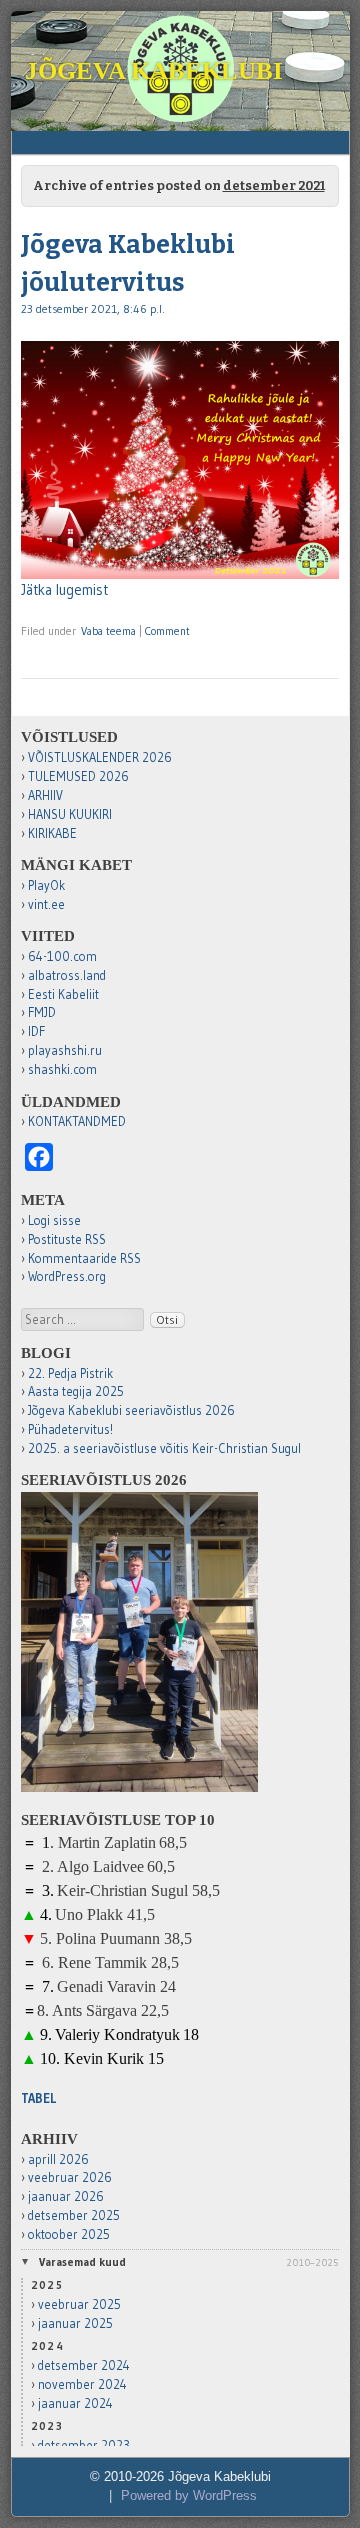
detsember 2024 (84, 2365)
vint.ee (46, 904)
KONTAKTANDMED (77, 1121)
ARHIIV (45, 795)
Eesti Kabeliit (63, 994)
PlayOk (46, 885)
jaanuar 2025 (75, 2323)
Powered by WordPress (189, 2496)
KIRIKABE (52, 833)
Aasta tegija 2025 (76, 1391)
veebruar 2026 (70, 2177)
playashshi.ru (65, 1050)
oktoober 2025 (69, 2234)
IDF (36, 1031)
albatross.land (67, 975)
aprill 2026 (58, 2159)
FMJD (42, 1012)
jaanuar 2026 (66, 2196)
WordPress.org (67, 1276)
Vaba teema (108, 631)
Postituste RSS (67, 1239)
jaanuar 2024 (75, 2403)
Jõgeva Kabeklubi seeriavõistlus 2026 (131, 1410)
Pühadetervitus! (70, 1429)
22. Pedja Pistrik (70, 1373)
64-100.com (62, 956)
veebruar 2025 (79, 2304)
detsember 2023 (84, 2445)
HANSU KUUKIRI (70, 814)
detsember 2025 (74, 2215)
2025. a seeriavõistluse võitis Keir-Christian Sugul (164, 1448)
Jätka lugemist (64, 590)
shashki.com (62, 1069)
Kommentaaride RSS (84, 1258)
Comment (167, 631)
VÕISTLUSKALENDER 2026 (100, 757)
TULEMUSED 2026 (78, 776)
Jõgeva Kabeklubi (154, 70)
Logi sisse (54, 1220)
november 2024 (82, 2384)
